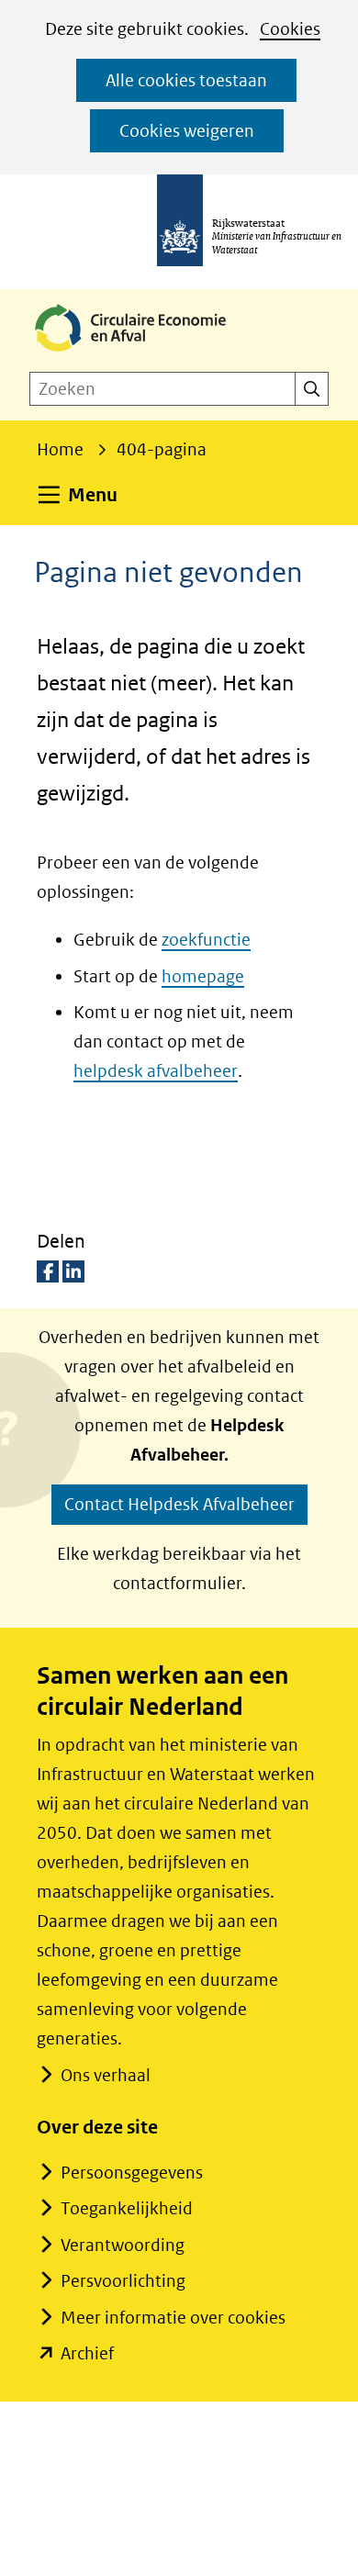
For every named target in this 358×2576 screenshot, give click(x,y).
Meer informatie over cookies (173, 2318)
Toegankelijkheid (127, 2208)
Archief (87, 2353)
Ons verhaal (106, 2075)
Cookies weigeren (187, 131)
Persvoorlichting (123, 2281)
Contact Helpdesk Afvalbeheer (179, 1504)
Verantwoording (123, 2245)
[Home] (145, 353)
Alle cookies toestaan (186, 80)
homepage (203, 976)
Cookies (290, 29)
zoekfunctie (206, 940)
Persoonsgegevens (132, 2173)
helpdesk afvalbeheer (156, 1071)
